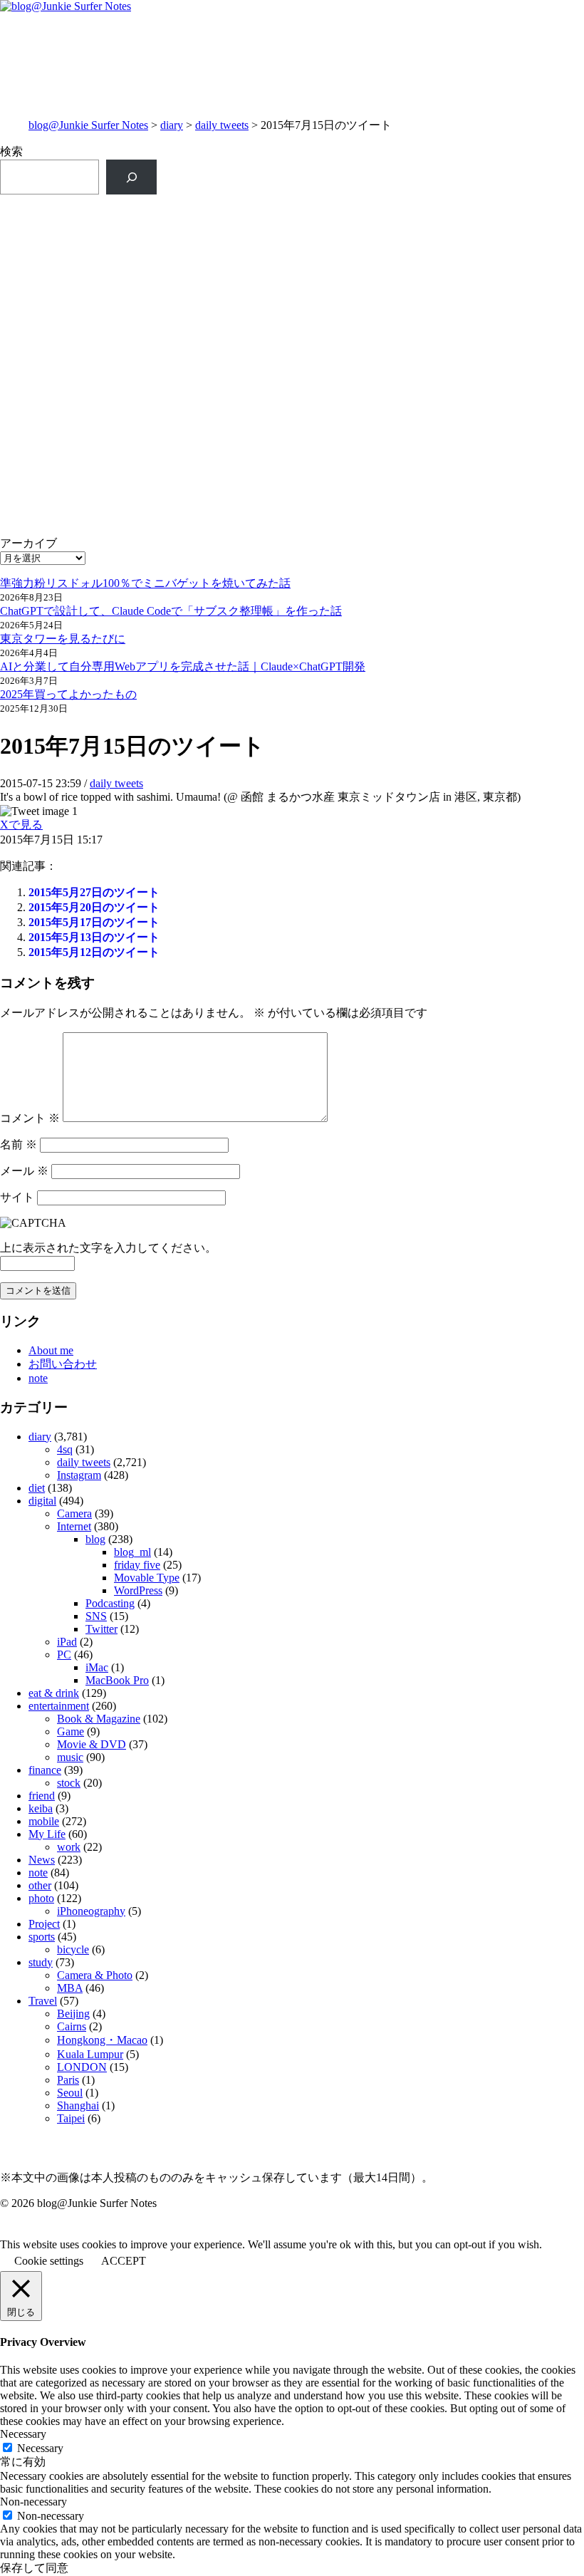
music (70, 1757)
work (69, 1847)
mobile (44, 1821)
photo (41, 1898)
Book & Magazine (99, 1719)
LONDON (82, 2067)
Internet (74, 1526)
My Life (47, 1834)
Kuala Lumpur (90, 2054)
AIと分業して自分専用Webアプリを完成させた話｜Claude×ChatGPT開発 (183, 666)
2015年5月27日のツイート (94, 892)
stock (69, 1783)
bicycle (73, 1949)
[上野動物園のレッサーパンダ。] (439, 318)
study (41, 1962)
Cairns (72, 2026)
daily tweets (222, 125)
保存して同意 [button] (34, 2568)
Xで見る (21, 825)
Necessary (40, 2448)
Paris (68, 2080)
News (42, 1860)
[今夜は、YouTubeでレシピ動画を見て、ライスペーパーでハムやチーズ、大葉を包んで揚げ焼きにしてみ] (439, 493)
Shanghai (78, 2105)
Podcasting (110, 1603)
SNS (96, 1616)
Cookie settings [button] (49, 2261)
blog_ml (132, 1552)
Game (71, 1731)
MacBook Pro (117, 1680)
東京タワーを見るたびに (63, 639)
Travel (43, 2001)
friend (42, 1796)
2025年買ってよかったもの (68, 694)
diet (37, 1488)
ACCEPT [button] (124, 2261)
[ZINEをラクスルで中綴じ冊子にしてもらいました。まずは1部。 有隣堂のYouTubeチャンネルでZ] (145, 255)
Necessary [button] (23, 2434)
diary (172, 125)
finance (45, 1770)
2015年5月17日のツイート (94, 922)
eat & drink (54, 1693)
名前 (19, 1144)
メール (24, 1171)
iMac (97, 1667)
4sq (65, 1449)
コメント (30, 1118)
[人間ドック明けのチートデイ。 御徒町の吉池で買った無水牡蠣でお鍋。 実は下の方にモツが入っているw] (439, 225)
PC (64, 1655)
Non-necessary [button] (33, 2502)
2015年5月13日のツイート (94, 937)
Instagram (79, 1475)
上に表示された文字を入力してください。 (108, 1248)
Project (44, 1924)
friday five (137, 1565)
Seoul (70, 2093)
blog (95, 1539)
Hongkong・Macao (102, 2040)
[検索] (131, 177)
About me (51, 1350)
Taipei (71, 2118)
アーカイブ (28, 543)
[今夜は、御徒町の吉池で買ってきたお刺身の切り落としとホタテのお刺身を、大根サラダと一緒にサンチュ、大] (145, 485)
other (40, 1885)
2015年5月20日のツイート (94, 907)
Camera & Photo (95, 1975)
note (38, 1378)
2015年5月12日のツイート (94, 952)
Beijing (73, 2014)
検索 (11, 151)
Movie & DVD (92, 1744)
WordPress (138, 1590)
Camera (74, 1513)
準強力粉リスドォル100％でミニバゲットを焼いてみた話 (145, 583)
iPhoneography (91, 1911)
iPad (67, 1642)
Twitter (101, 1629)
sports (42, 1937)
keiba (41, 1808)
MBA (70, 1988)
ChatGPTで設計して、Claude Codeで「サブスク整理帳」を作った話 (171, 611)
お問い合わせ (63, 1364)
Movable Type (147, 1578)
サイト (17, 1197)
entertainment (59, 1706)
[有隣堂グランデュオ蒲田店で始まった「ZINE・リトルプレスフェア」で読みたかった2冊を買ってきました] (145, 370)
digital (42, 1501)
